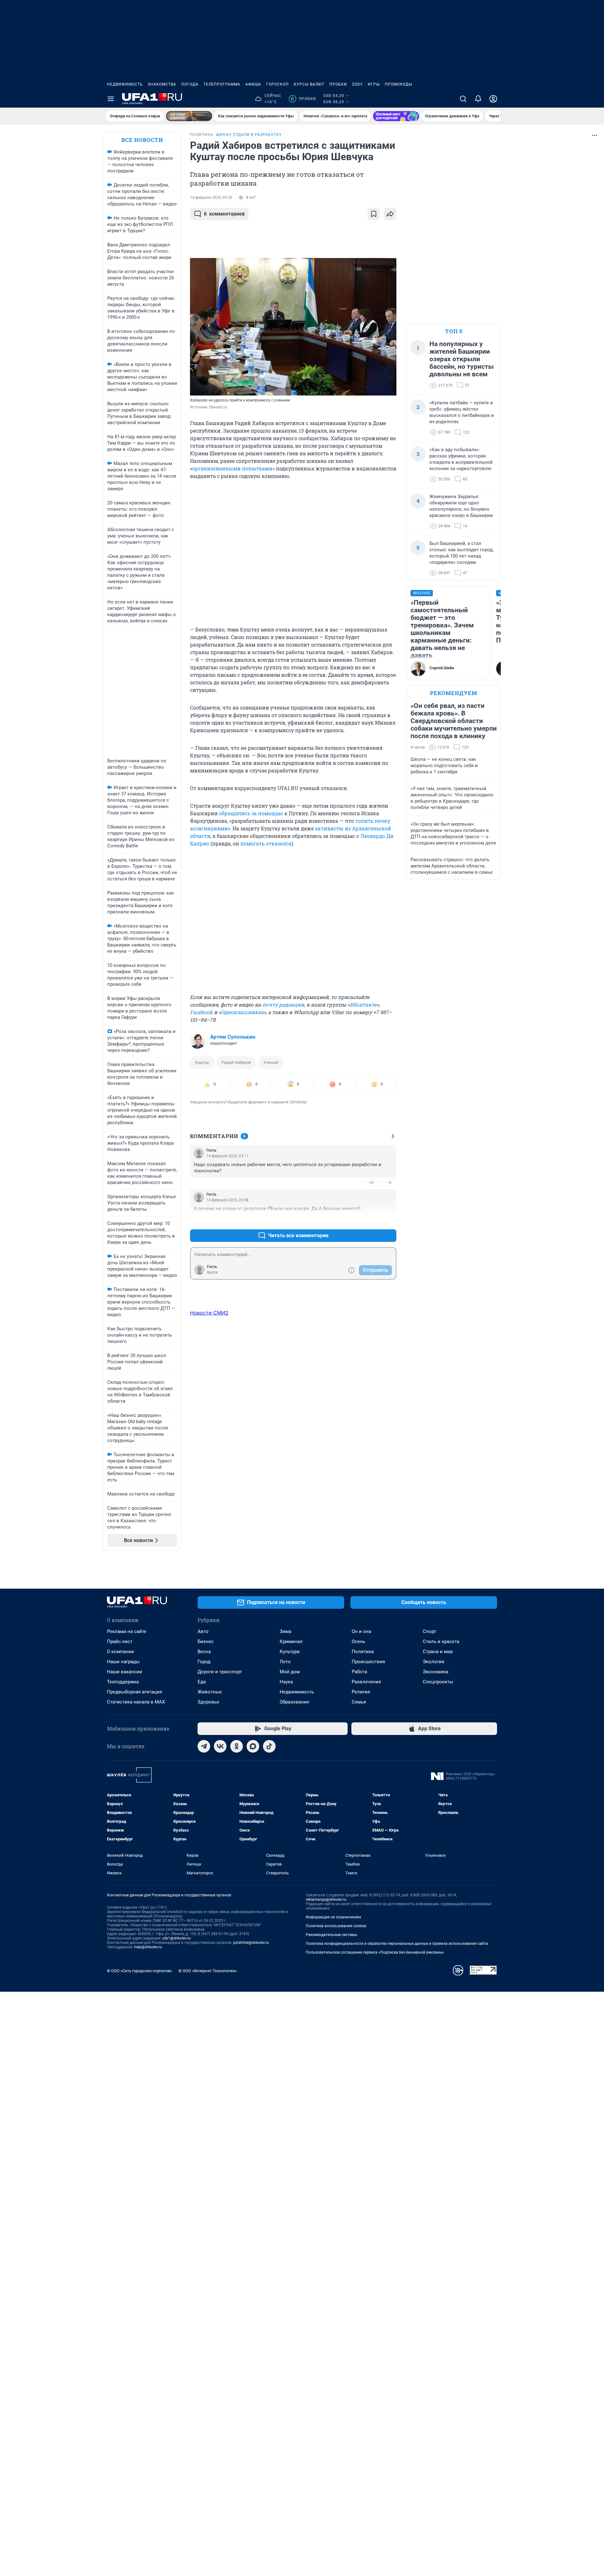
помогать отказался (266, 843)
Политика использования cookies (336, 1926)
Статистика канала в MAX (136, 1702)
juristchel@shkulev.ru (251, 1943)
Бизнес (206, 1642)
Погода (190, 84)
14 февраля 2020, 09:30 (211, 198)
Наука (286, 1682)
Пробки (338, 84)
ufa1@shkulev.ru (176, 1938)
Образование (294, 1702)
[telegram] (204, 1746)
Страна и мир (438, 1652)
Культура (290, 1652)
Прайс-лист (120, 1642)
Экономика (436, 1672)
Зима (285, 1631)
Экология (433, 1662)
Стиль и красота (441, 1642)
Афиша (253, 84)
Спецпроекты (438, 1682)
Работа (359, 1672)
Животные (210, 1692)
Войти (212, 1272)
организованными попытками (232, 468)
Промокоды (398, 84)
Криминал (291, 1642)
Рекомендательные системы (331, 1935)
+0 (371, 1183)
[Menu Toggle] (111, 99)
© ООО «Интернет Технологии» (208, 1971)
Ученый (271, 1062)
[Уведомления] (478, 99)
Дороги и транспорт (220, 1672)
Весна (204, 1652)
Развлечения (366, 1682)
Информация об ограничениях (333, 1917)
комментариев (224, 214)
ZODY (357, 84)
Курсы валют (309, 84)
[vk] (220, 1746)
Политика (363, 1652)
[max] (253, 1746)
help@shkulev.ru (148, 1947)
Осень (358, 1642)
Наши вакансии (125, 1672)
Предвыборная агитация (134, 1692)
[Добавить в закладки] (374, 214)
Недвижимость (125, 84)
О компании (120, 1652)
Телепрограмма (222, 84)
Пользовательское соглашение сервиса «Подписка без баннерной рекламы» (375, 1952)
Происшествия (368, 1662)
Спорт (429, 1631)
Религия (361, 1692)
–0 (389, 1183)
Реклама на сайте (127, 1631)
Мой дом (290, 1672)
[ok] (237, 1746)
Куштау (202, 1062)
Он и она (361, 1631)
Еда (202, 1682)
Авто (203, 1631)
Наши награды (123, 1662)
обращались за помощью (251, 813)
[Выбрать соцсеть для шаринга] (390, 214)
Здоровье (208, 1702)
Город (204, 1662)
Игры (374, 84)
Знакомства (162, 84)
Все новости (142, 140)
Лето (285, 1662)
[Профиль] (493, 99)
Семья (359, 1702)
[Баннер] (189, 116)
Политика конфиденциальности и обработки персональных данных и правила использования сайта (397, 1944)
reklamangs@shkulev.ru (326, 1900)
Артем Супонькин (233, 1037)
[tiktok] (269, 1746)
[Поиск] (463, 99)
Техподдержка (123, 1682)
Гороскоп (277, 84)
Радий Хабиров (236, 1062)
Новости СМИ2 (209, 1313)
